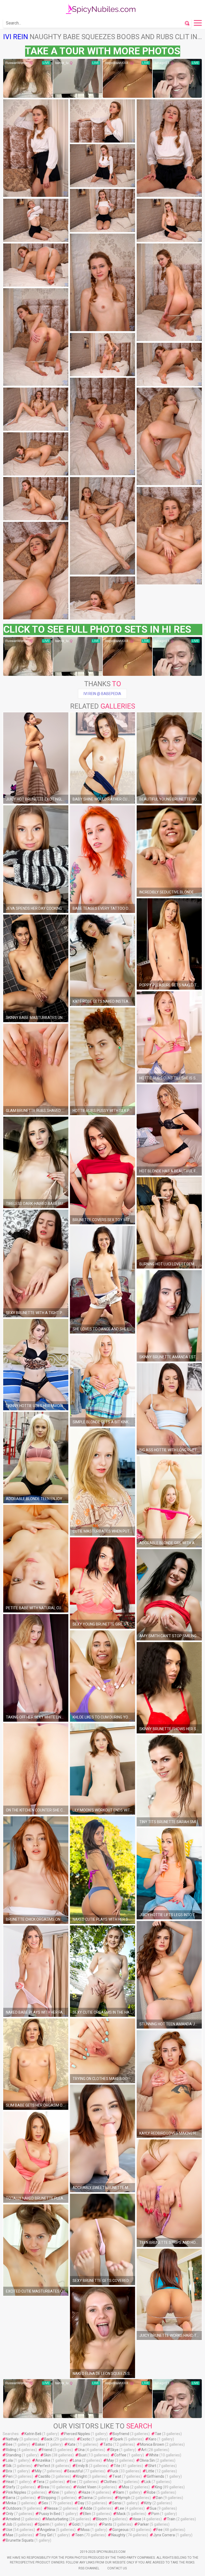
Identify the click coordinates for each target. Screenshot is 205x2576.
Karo (153, 2439)
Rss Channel (89, 2568)
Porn (155, 2514)
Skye (114, 2450)
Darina (87, 2498)
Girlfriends (155, 2476)
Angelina (48, 2530)
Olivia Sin (147, 2460)
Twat (117, 2476)
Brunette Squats (20, 2540)
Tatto (108, 2444)
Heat (10, 2482)
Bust (83, 2455)
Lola (9, 2460)
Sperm (44, 2524)
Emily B (82, 2466)
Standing (13, 2455)
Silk (9, 2466)
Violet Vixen (86, 2487)
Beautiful (75, 2471)
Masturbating (57, 2519)
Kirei (55, 2492)
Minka (11, 2503)
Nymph (124, 2498)
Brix (9, 2471)
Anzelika (43, 2460)
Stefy (11, 2487)
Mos (126, 2487)
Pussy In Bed (50, 2514)
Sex (45, 2503)
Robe (151, 2492)
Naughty (118, 2535)
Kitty (148, 2503)
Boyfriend (121, 2434)
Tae (158, 2434)
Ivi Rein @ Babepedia (102, 694)
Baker (40, 2444)
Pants (107, 2524)
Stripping (48, 2498)
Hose (137, 2519)
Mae (10, 2535)
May (110, 2460)
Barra (11, 2498)
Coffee (120, 2455)
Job (9, 2524)
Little (150, 2471)
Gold (76, 2524)
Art (144, 2450)
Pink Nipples (16, 2492)
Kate (72, 2444)
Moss (85, 2530)
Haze (86, 2492)
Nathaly (12, 2439)
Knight (81, 2476)
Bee (9, 2444)
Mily (38, 2471)
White (154, 2455)
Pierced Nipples (77, 2434)
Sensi (117, 2503)
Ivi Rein (16, 37)
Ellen (87, 2514)
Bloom (102, 2519)
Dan (159, 2498)
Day (81, 2503)
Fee (159, 2530)
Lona (77, 2460)
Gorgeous (121, 2530)
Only (10, 2514)
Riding (11, 2450)
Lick (148, 2482)
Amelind (13, 2519)
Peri (9, 2476)
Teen (79, 2535)
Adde (88, 2508)
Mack (121, 2514)
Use (9, 2530)
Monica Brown (152, 2444)
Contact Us (117, 2568)
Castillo (44, 2476)
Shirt (152, 2466)
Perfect (44, 2466)
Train (171, 2519)
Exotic (85, 2439)
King (158, 2487)
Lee (121, 2508)
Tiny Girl (46, 2535)
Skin (47, 2455)
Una (81, 2450)
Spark (118, 2439)
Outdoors (14, 2508)
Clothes (110, 2482)
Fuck (114, 2471)
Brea (45, 2487)
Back (48, 2439)
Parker (143, 2524)
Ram (120, 2492)
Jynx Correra (164, 2535)
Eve (73, 2482)
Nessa (52, 2508)
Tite (117, 2466)
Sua (153, 2508)
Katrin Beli (33, 2434)
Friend (47, 2450)
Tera (40, 2482)
